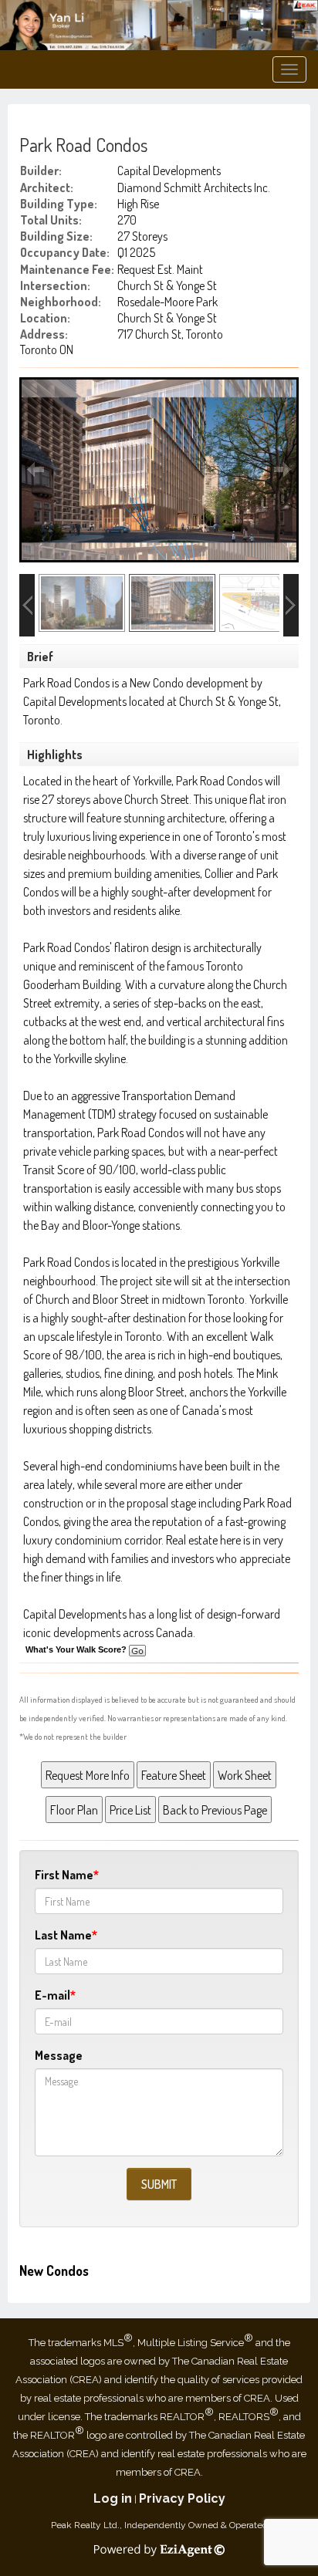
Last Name (63, 1935)
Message (59, 2055)
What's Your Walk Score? (77, 1649)
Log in (113, 2498)
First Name (64, 1875)
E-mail (52, 1995)
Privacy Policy (182, 2498)
